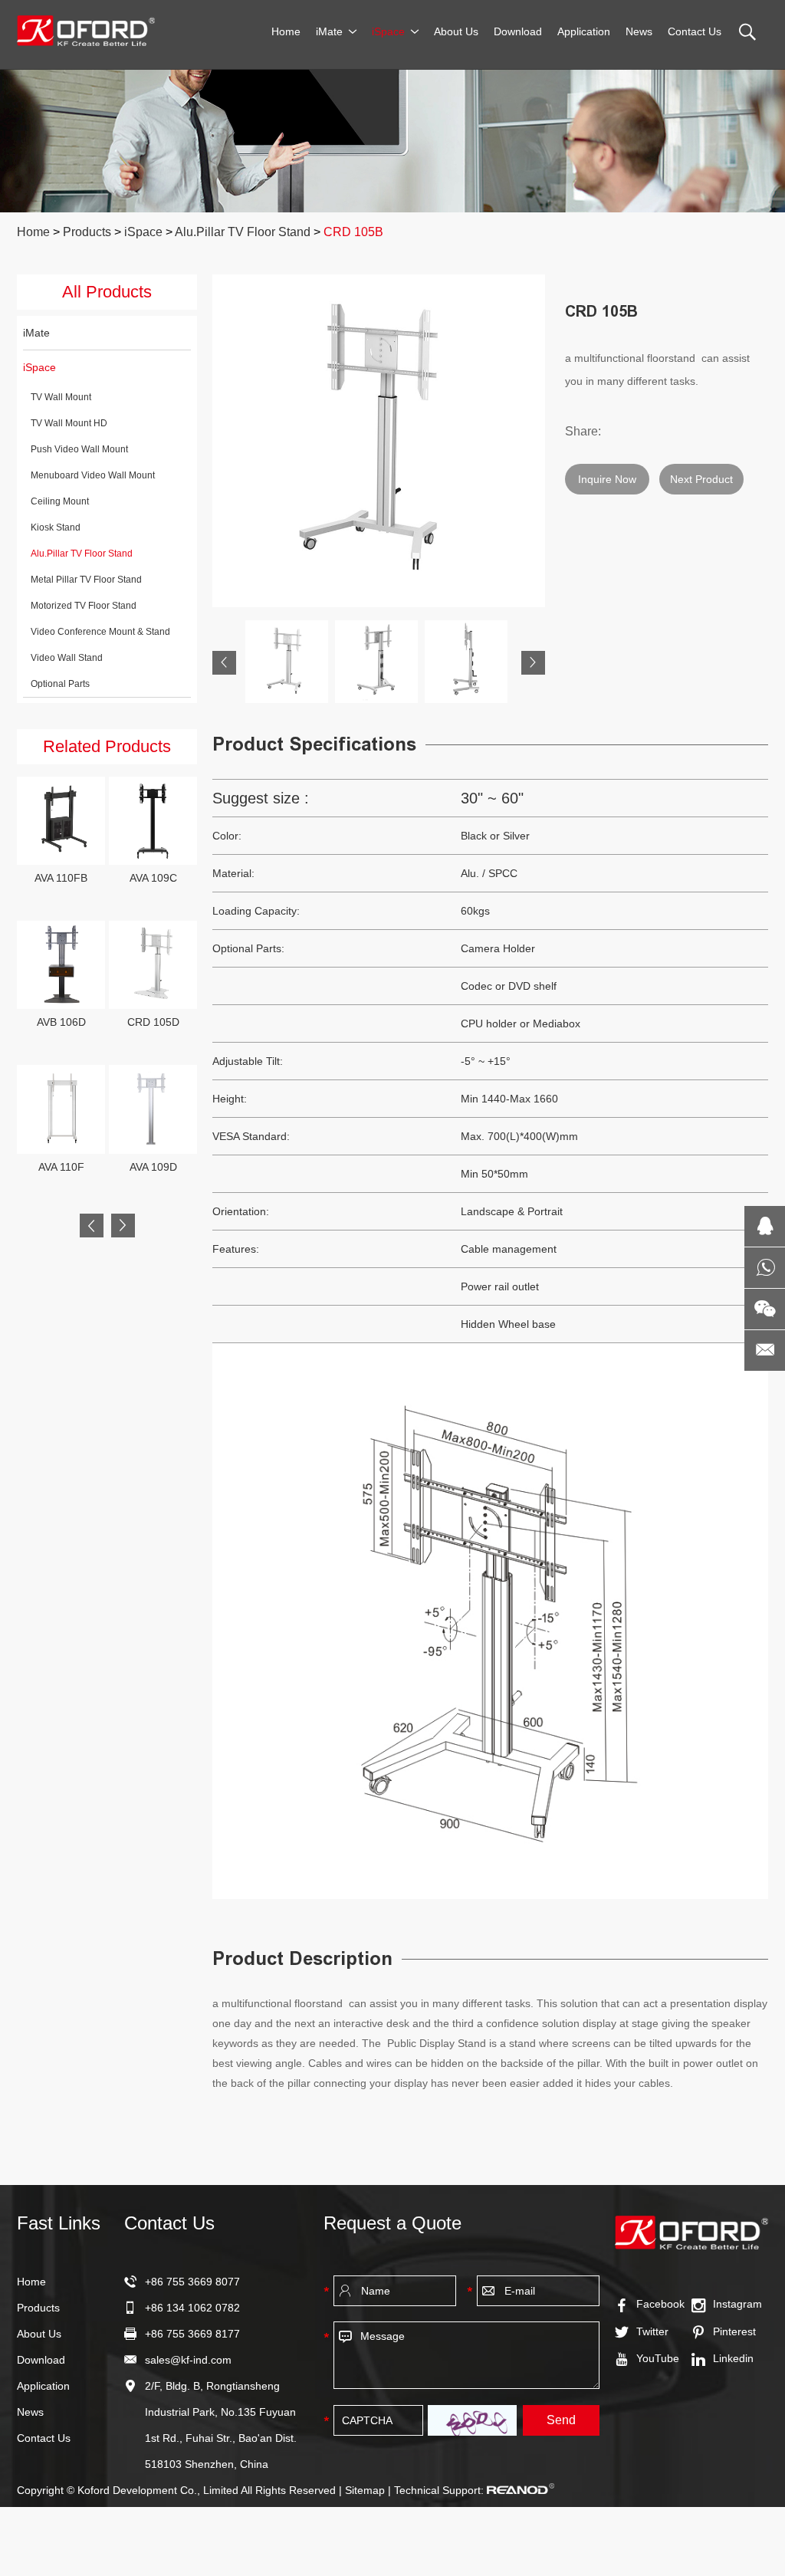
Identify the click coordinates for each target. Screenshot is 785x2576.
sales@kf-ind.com (188, 2360)
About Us (456, 31)
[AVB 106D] (61, 965)
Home (286, 31)
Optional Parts (60, 684)
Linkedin (733, 2358)
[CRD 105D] (153, 965)
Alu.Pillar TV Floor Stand (243, 232)
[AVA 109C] (153, 821)
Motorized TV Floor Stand (84, 606)
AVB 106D (61, 1022)
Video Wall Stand (67, 658)
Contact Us (695, 31)
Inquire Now (607, 479)
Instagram (737, 2304)
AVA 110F (61, 1167)
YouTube (658, 2358)
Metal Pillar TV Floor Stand (86, 580)
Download (518, 31)
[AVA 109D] (153, 1109)
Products (87, 232)
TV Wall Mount (61, 397)
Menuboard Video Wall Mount (93, 475)
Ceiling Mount (60, 501)
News (639, 31)
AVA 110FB (61, 878)
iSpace (388, 31)
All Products (107, 292)
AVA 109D (153, 1167)
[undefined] (379, 441)
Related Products (107, 746)
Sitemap (365, 2490)
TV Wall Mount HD (69, 423)
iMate (329, 31)
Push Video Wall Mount (79, 449)
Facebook (660, 2304)
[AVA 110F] (61, 1109)
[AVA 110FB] (61, 821)
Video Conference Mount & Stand (100, 632)
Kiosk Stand (56, 527)
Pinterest (734, 2331)
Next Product (701, 479)
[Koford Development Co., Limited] (86, 31)
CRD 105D (153, 1022)
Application (584, 31)
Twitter (652, 2331)
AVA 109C (153, 878)
